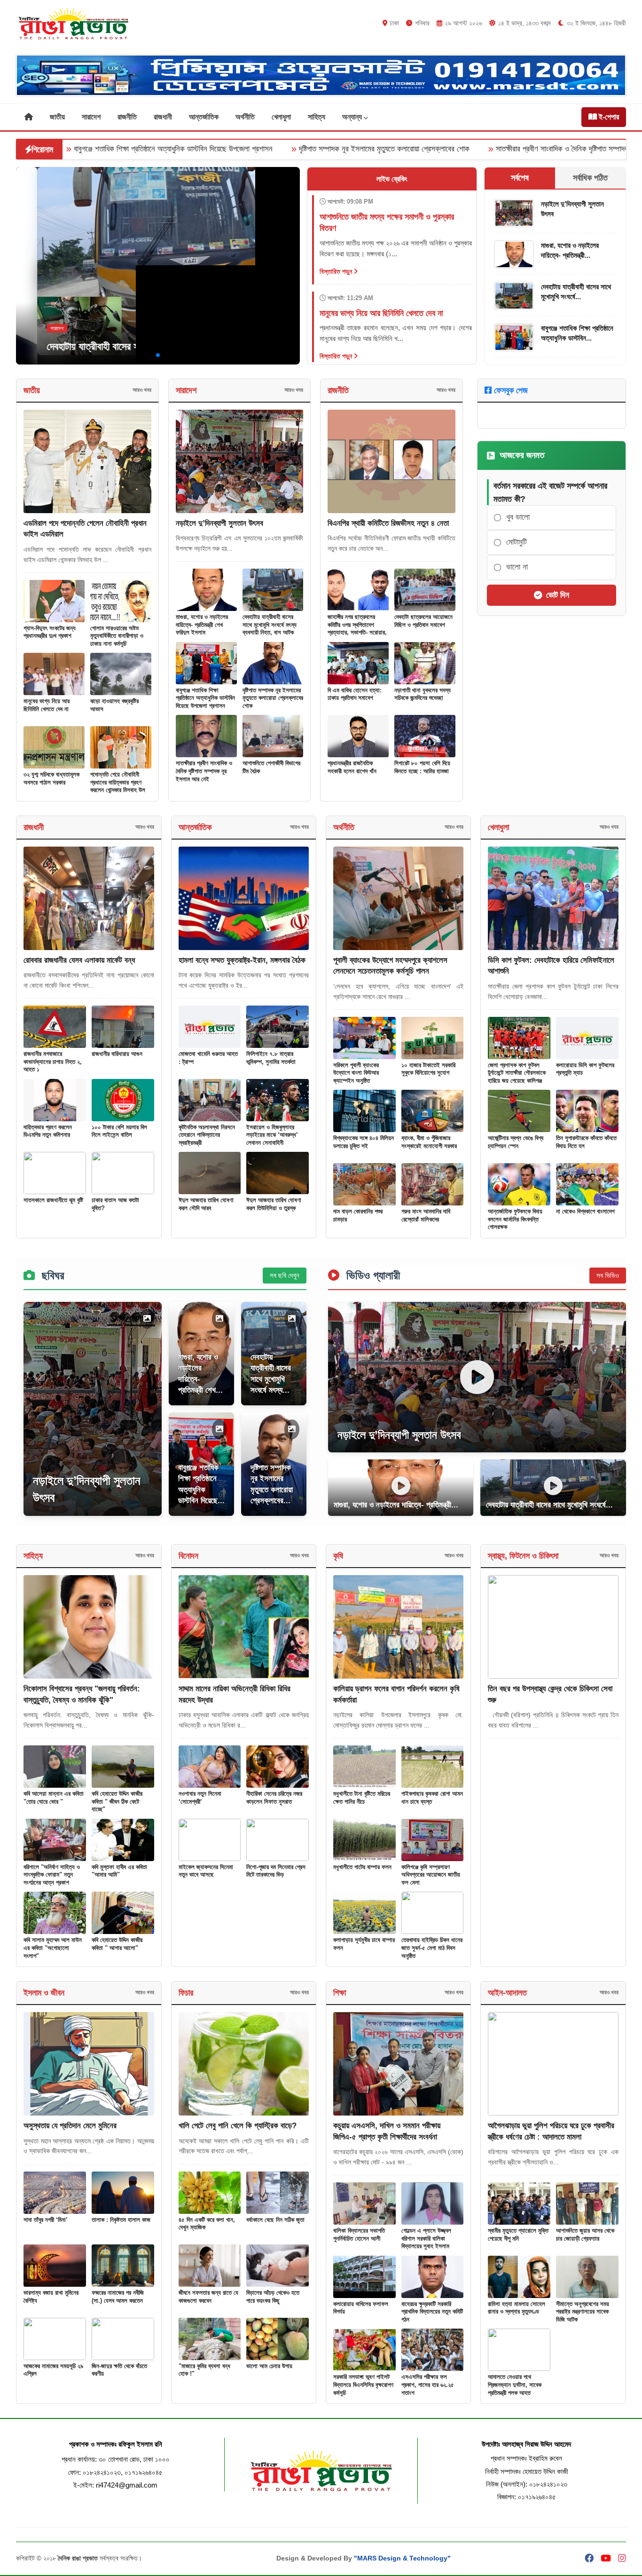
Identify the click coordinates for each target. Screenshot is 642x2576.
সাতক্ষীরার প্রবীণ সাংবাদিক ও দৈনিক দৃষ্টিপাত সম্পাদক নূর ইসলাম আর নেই (464, 149)
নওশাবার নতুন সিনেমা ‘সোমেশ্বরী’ (200, 1798)
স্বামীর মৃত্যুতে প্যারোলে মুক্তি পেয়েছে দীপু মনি (518, 2235)
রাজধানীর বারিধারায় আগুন (117, 1054)
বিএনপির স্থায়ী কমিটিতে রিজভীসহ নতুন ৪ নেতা (388, 523)
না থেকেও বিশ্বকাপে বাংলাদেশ (585, 1211)
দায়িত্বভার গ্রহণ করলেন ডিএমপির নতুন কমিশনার (48, 1131)
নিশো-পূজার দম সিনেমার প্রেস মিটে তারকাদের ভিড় (276, 1871)
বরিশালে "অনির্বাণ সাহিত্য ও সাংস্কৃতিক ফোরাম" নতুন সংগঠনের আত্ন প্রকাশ (52, 1875)
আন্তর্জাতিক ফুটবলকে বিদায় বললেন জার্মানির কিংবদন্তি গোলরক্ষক (515, 1219)
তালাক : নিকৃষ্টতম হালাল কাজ (121, 2220)
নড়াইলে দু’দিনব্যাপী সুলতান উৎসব (219, 523)
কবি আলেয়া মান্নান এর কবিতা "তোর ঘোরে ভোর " (54, 1798)
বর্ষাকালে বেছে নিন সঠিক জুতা (275, 2220)
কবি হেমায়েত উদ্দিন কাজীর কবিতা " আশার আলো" (117, 1944)
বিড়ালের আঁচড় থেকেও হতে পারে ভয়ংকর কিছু (273, 2297)
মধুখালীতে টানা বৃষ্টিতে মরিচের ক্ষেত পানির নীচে (362, 1798)
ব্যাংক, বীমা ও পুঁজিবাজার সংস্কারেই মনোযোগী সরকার (429, 1142)
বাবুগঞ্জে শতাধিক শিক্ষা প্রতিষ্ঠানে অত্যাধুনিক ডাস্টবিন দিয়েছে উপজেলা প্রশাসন (205, 698)
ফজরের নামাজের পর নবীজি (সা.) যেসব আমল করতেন (118, 2297)
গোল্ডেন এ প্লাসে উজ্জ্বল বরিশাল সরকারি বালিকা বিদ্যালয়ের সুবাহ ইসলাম (426, 2238)
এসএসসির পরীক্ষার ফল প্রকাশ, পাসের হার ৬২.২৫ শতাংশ (428, 2385)
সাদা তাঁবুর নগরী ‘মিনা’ (46, 2220)
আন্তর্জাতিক (204, 117)
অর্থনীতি (245, 117)
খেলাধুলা (281, 117)
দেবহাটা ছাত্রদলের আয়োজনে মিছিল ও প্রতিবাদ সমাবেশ (423, 621)
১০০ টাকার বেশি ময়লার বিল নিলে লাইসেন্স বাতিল (119, 1131)
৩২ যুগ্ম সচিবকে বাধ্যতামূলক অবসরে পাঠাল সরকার (51, 778)
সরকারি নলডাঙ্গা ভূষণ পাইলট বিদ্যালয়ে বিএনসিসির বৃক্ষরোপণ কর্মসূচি (363, 2385)
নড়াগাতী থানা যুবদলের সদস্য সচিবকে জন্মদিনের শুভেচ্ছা (423, 694)
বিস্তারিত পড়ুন (337, 271)
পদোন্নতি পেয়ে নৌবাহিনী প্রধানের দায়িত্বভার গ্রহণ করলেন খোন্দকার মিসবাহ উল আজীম (118, 786)
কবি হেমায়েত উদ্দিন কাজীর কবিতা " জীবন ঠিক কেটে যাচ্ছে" (117, 1801)
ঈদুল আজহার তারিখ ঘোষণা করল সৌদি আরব (206, 1204)
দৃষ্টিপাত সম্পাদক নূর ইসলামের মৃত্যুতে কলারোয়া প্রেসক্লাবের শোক (258, 149)
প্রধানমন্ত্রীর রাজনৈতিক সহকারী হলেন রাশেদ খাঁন (352, 767)
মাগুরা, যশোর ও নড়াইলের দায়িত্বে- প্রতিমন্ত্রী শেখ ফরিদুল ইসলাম (202, 625)
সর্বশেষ (520, 178)
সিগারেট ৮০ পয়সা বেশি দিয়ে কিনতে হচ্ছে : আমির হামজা (422, 767)
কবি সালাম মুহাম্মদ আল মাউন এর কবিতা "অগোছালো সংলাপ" (53, 1948)
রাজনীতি (127, 117)
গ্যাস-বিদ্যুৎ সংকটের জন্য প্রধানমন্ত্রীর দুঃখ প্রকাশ (50, 632)
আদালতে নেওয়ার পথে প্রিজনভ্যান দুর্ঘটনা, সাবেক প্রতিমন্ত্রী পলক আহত (515, 2385)
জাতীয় (57, 117)
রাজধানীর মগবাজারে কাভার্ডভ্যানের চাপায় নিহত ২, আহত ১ (53, 1062)
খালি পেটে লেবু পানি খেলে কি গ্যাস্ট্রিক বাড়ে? (238, 2126)
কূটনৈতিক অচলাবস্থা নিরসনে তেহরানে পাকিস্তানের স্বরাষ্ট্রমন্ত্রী (207, 1135)
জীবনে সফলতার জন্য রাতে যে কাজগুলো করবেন (208, 2297)
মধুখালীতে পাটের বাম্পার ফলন (362, 1867)
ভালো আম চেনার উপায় (269, 2366)
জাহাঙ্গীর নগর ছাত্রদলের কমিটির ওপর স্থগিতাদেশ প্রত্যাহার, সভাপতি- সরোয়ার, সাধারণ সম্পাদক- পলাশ (357, 629)
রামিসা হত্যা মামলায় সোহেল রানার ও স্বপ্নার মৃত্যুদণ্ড (517, 2308)
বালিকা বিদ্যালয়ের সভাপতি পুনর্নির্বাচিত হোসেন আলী (359, 2235)
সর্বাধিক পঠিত (590, 178)
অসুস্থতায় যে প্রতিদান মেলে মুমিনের (70, 2126)
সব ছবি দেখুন (285, 1275)
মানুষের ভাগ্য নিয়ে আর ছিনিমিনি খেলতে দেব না (47, 705)
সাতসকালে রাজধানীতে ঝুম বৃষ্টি (53, 1200)
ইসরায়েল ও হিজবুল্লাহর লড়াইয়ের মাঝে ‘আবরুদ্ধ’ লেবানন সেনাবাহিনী (272, 1135)
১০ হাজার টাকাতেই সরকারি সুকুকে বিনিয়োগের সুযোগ (428, 1069)
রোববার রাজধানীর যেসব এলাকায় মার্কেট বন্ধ (79, 960)
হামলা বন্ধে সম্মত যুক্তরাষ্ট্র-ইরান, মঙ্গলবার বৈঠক (242, 960)
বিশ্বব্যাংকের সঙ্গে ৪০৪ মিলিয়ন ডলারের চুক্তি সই (364, 1142)
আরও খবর (142, 390)
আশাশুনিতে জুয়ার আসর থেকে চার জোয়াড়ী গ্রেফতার (585, 2235)
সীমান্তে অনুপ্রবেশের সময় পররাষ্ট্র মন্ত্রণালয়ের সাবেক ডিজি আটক (583, 2312)
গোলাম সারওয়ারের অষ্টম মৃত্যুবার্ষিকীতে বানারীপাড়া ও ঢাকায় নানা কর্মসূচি (117, 636)
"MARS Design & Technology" (402, 2558)
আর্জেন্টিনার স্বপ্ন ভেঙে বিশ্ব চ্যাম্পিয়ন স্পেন (516, 1142)
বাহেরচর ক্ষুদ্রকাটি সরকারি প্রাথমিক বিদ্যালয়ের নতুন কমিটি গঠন (432, 2312)
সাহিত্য (317, 117)
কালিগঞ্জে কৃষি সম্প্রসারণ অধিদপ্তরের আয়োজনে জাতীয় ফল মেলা (431, 1875)
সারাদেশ (91, 117)
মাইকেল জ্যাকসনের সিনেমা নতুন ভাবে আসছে (206, 1871)
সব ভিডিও (608, 1275)
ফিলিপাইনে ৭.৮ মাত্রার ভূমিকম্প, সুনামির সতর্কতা (271, 1058)
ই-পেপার (608, 117)
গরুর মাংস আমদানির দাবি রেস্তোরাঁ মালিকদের (426, 1215)
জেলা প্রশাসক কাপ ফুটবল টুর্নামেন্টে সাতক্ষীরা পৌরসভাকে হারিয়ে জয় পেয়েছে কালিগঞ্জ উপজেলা (517, 1077)
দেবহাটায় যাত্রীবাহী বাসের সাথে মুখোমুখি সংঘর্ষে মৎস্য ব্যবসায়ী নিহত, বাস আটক (157, 346)
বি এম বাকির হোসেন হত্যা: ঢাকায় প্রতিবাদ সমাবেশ (355, 694)
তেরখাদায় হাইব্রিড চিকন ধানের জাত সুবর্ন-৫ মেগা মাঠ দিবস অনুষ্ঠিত (432, 1948)
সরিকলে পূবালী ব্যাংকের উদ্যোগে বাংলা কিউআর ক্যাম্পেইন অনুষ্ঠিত (356, 1073)
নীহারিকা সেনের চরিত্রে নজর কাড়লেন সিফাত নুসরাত (274, 1798)
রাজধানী (163, 117)
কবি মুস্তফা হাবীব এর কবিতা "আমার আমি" (119, 1871)
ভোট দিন (558, 595)
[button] (143, 355)
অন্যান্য (353, 117)
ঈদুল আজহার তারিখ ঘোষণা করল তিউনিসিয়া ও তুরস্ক (274, 1204)
